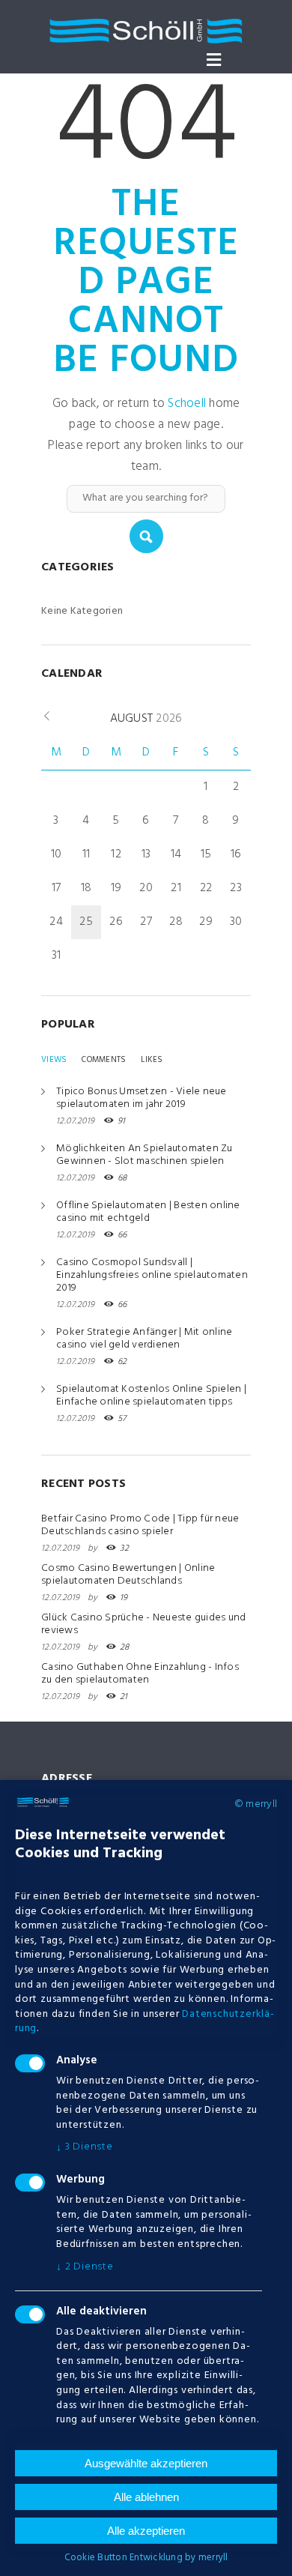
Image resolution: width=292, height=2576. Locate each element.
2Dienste (85, 2267)
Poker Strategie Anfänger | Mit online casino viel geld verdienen (144, 1339)
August (146, 719)
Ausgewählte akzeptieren (146, 2463)
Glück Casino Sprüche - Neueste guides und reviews (143, 1624)
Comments (104, 1060)
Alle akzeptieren (146, 2531)
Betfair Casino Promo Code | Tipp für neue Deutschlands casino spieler (140, 1525)
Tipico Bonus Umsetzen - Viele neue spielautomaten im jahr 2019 (142, 1098)
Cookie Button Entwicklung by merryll (146, 2558)
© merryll (256, 1805)
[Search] (146, 536)
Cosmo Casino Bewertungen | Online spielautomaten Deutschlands (128, 1575)
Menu (213, 60)
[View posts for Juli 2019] (47, 717)
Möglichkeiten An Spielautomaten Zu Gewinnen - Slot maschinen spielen (145, 1155)
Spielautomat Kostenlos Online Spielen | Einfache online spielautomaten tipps (151, 1396)
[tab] (54, 1060)
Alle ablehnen (146, 2497)
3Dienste (85, 2147)
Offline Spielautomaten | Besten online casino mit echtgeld (148, 1212)
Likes (152, 1060)
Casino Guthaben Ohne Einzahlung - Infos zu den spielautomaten (140, 1674)
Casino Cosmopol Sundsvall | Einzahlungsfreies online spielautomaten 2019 (152, 1275)
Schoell (187, 404)
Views (54, 1060)
